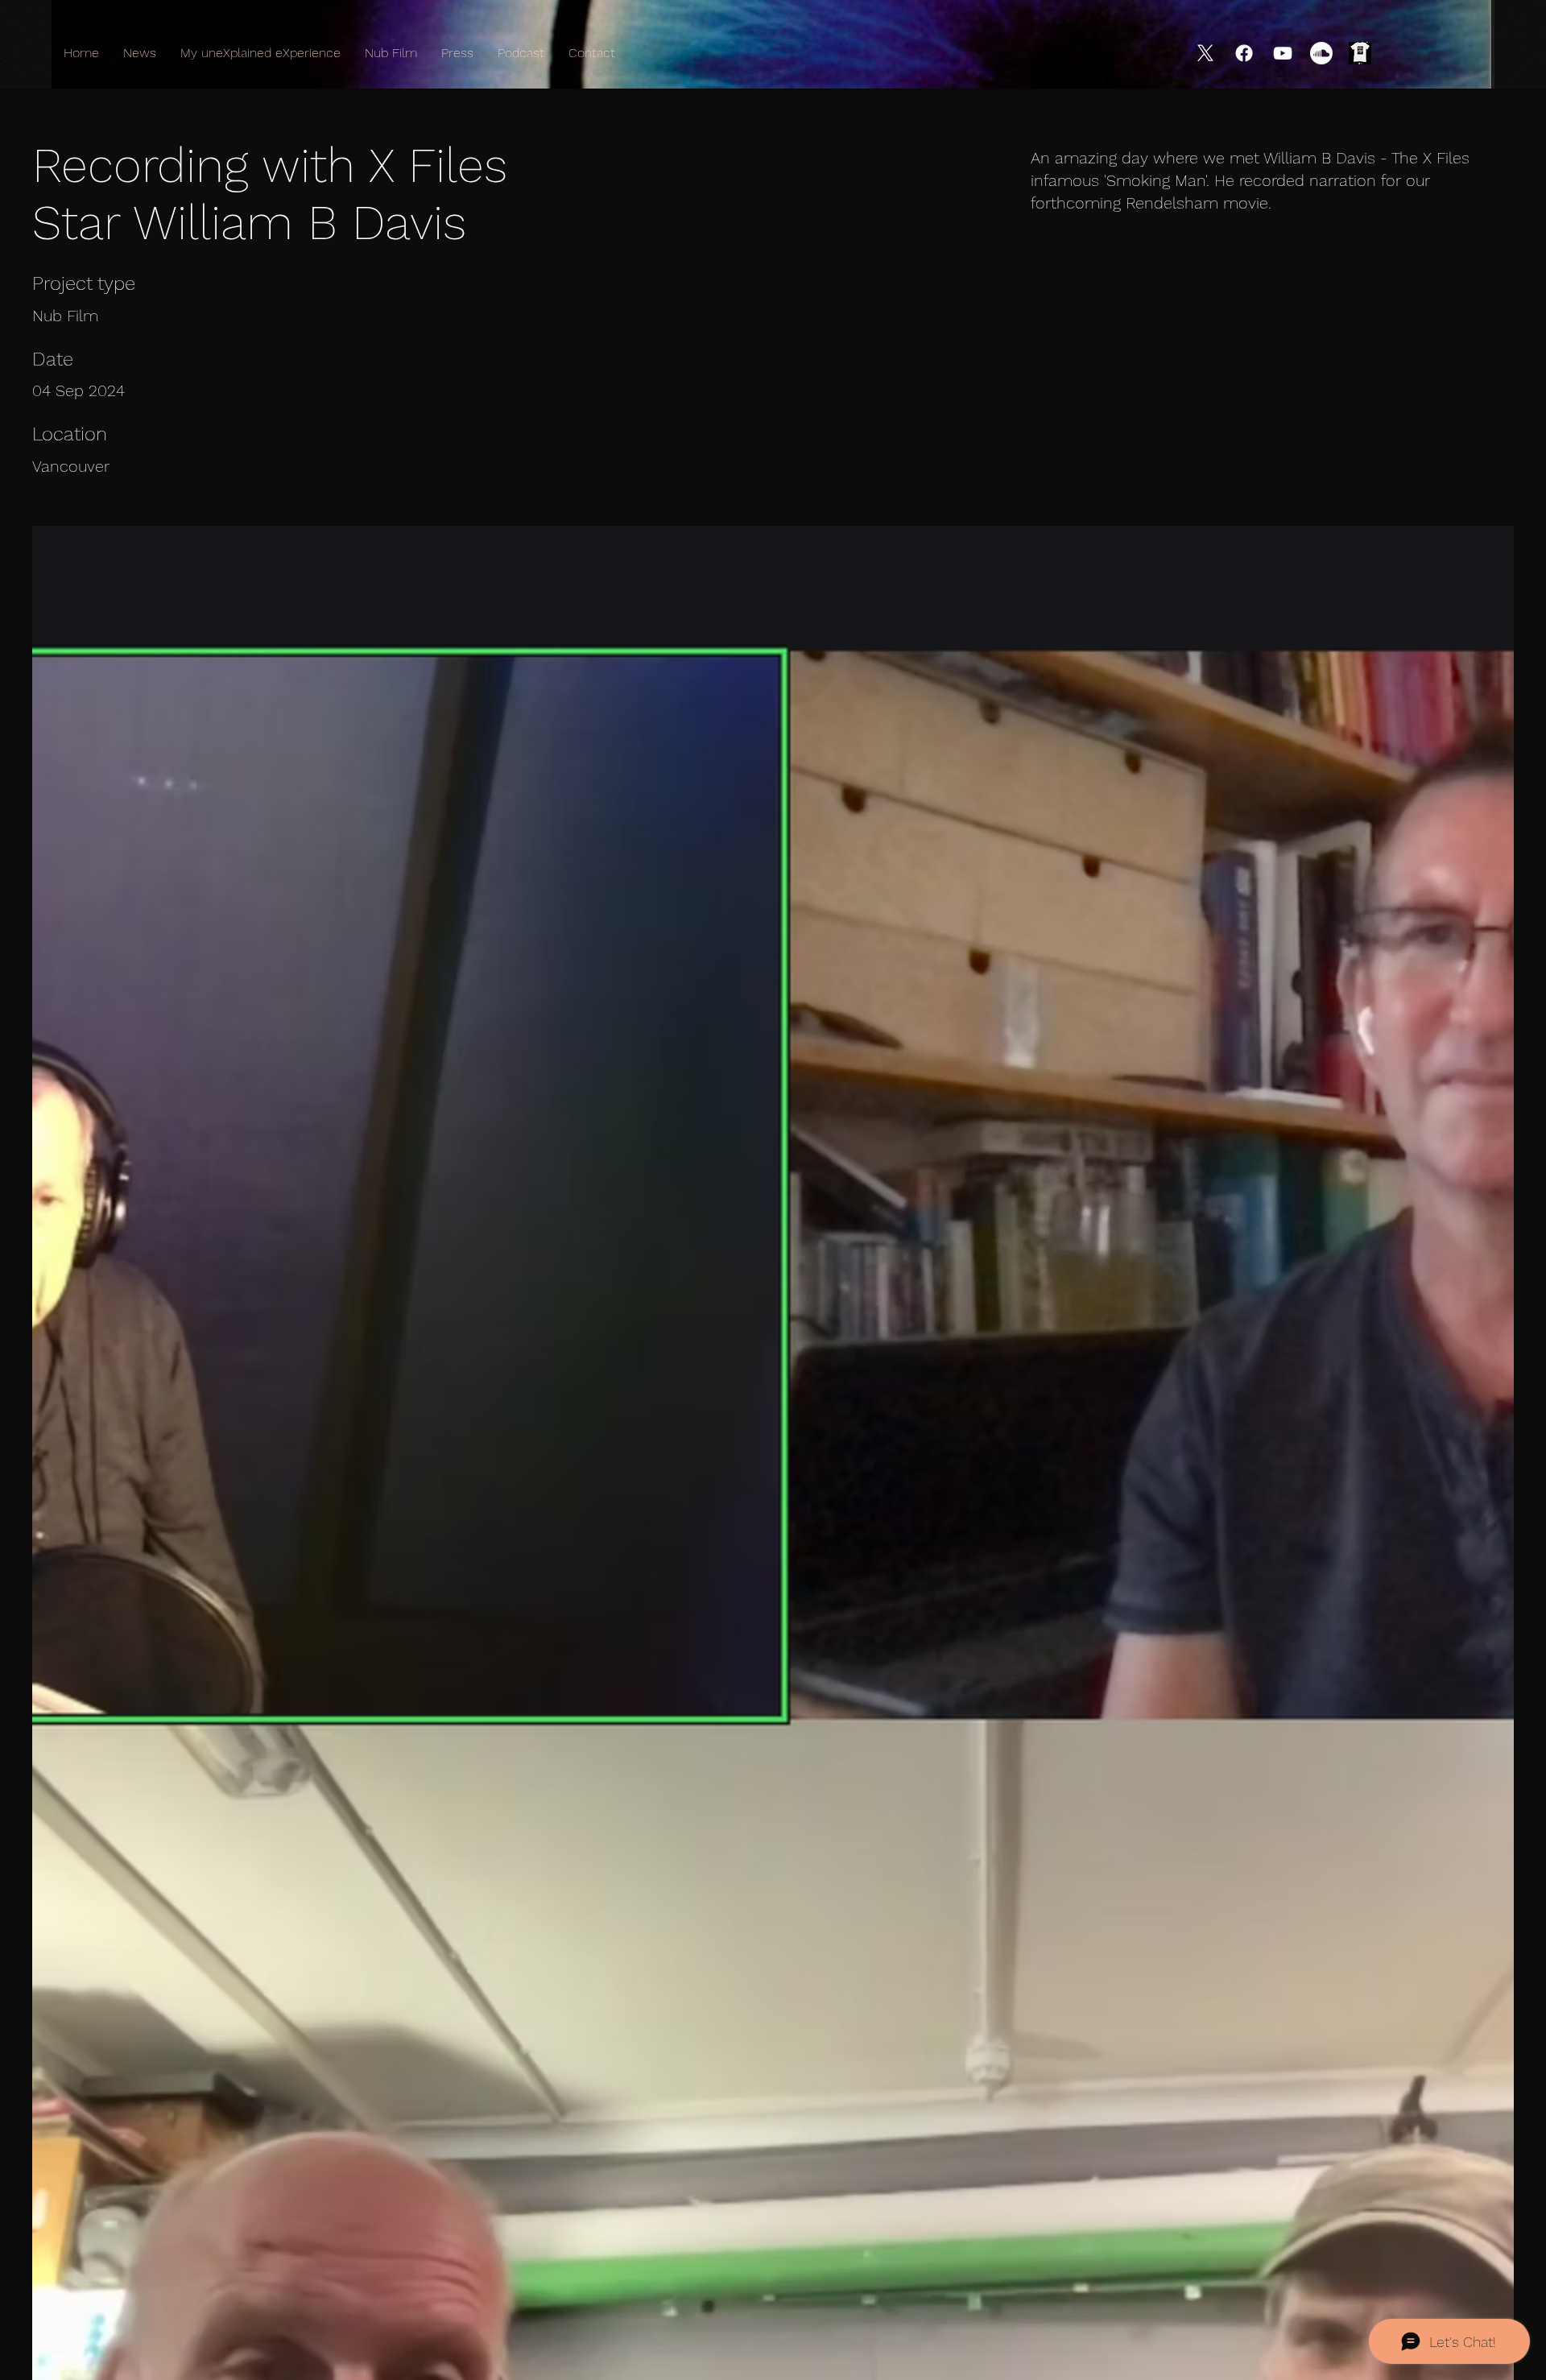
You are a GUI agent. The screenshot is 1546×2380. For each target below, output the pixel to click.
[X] (1205, 53)
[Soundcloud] (1321, 53)
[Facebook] (1244, 53)
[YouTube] (1283, 53)
